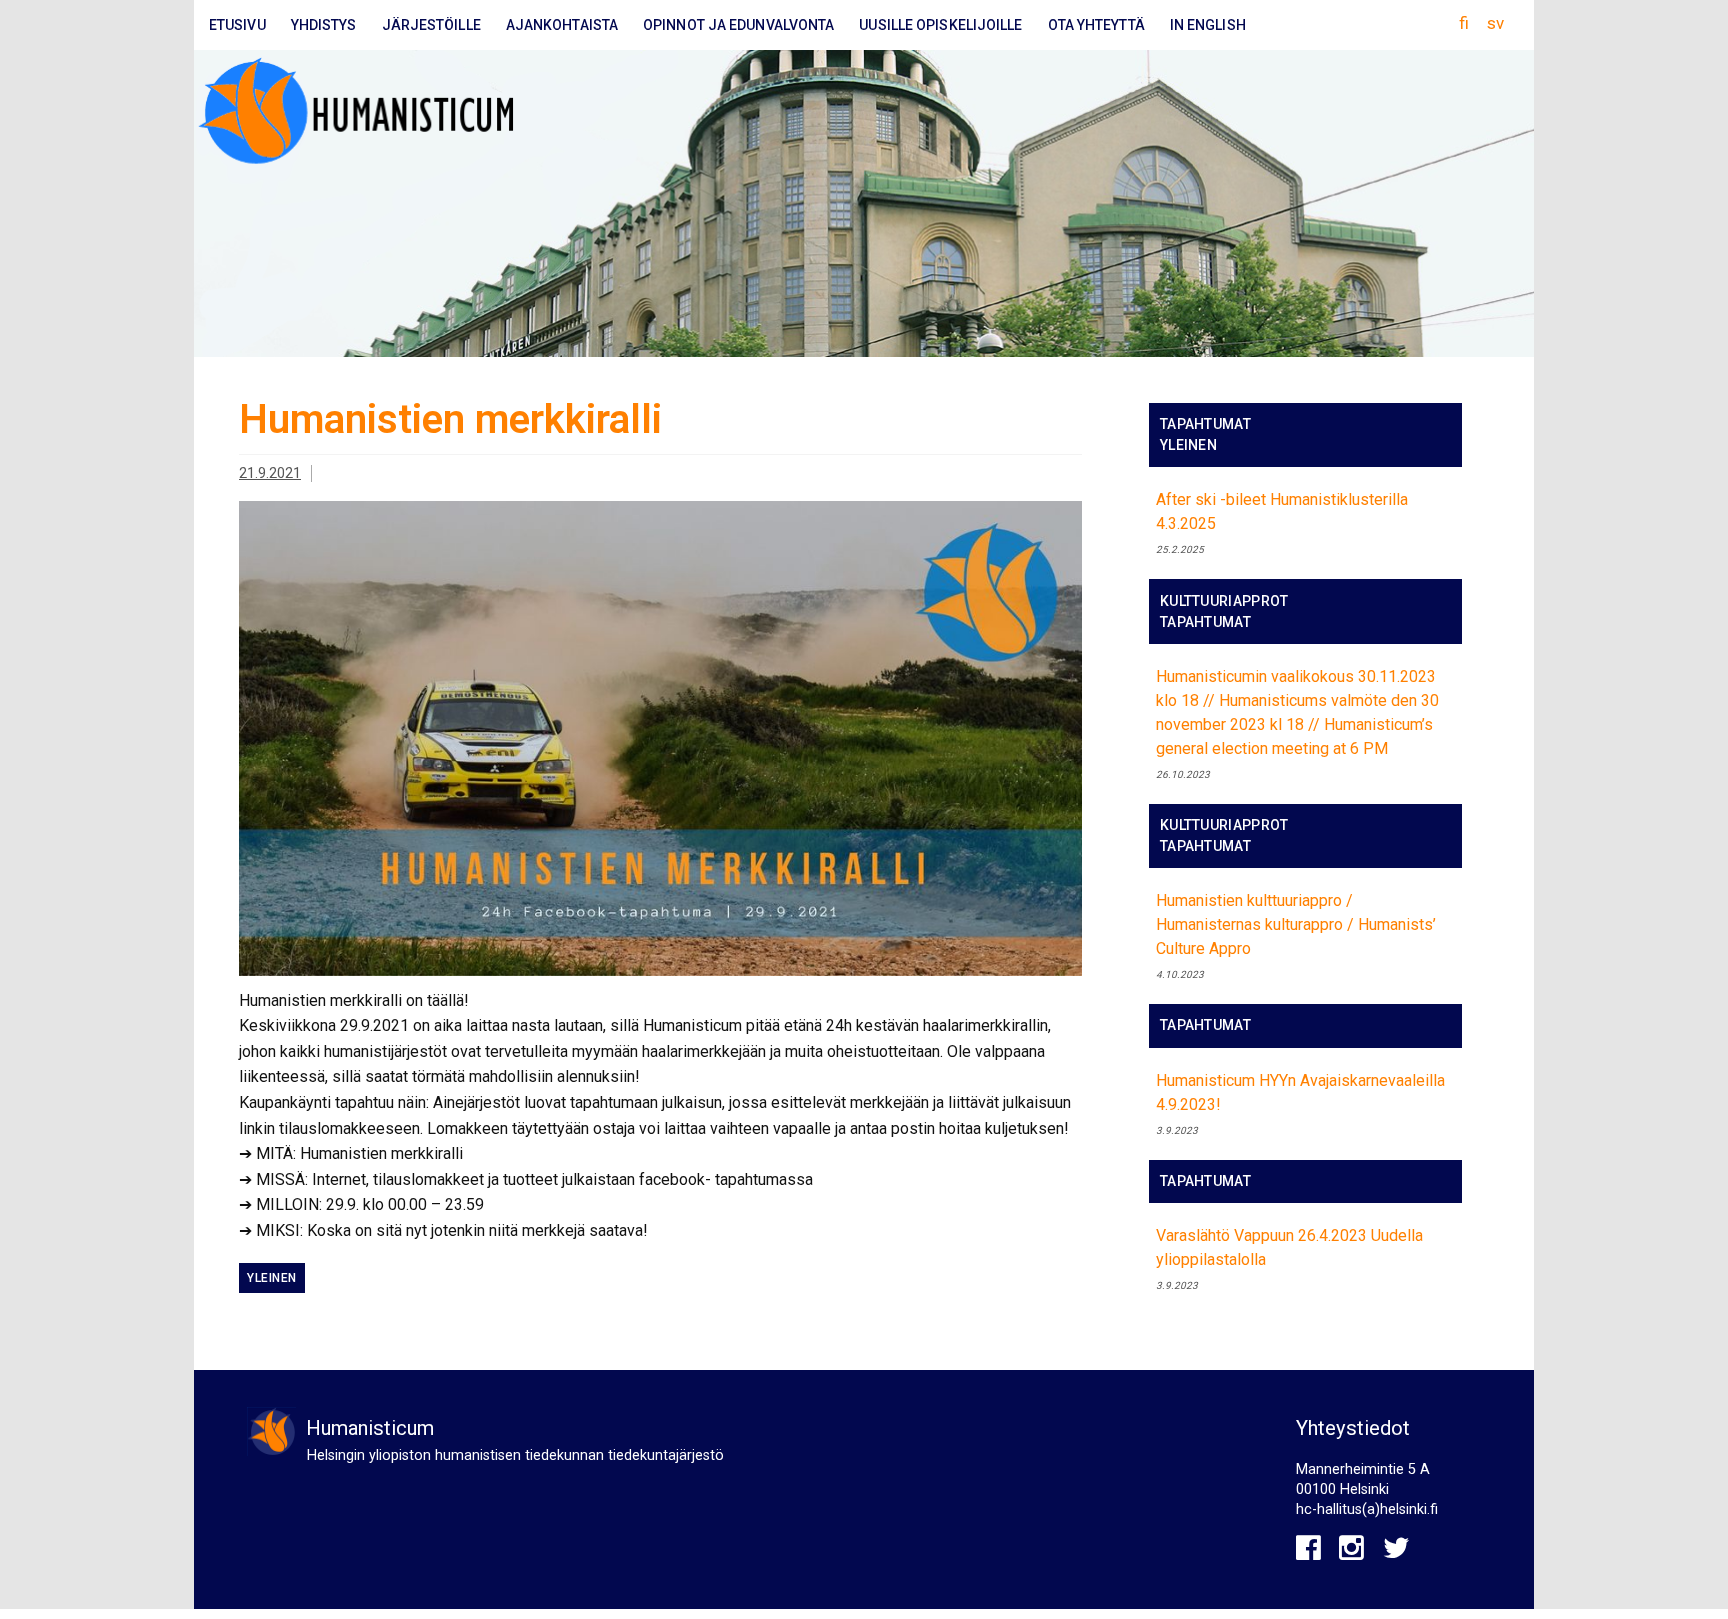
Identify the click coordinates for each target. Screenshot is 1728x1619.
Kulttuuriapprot (1224, 601)
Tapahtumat (1205, 424)
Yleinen (272, 1278)
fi (1464, 23)
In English (1208, 25)
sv (1495, 23)
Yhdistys (324, 25)
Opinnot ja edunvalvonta (738, 25)
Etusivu (237, 25)
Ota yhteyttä (1096, 25)
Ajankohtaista (562, 25)
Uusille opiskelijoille (940, 25)
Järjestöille (431, 25)
